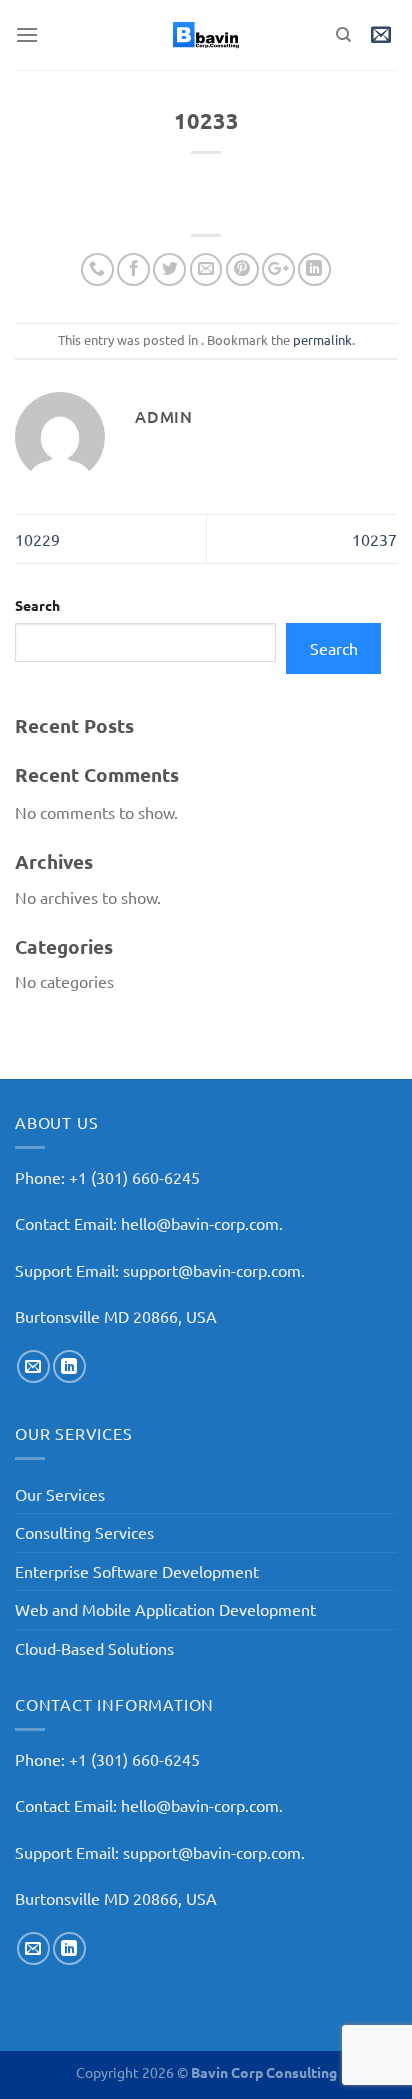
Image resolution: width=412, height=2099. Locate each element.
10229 (37, 539)
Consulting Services (84, 1532)
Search (37, 605)
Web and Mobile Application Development (165, 1609)
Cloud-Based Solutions (94, 1648)
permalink (322, 339)
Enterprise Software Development (137, 1571)
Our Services (60, 1494)
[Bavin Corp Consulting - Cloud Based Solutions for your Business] (206, 35)
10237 (374, 539)
